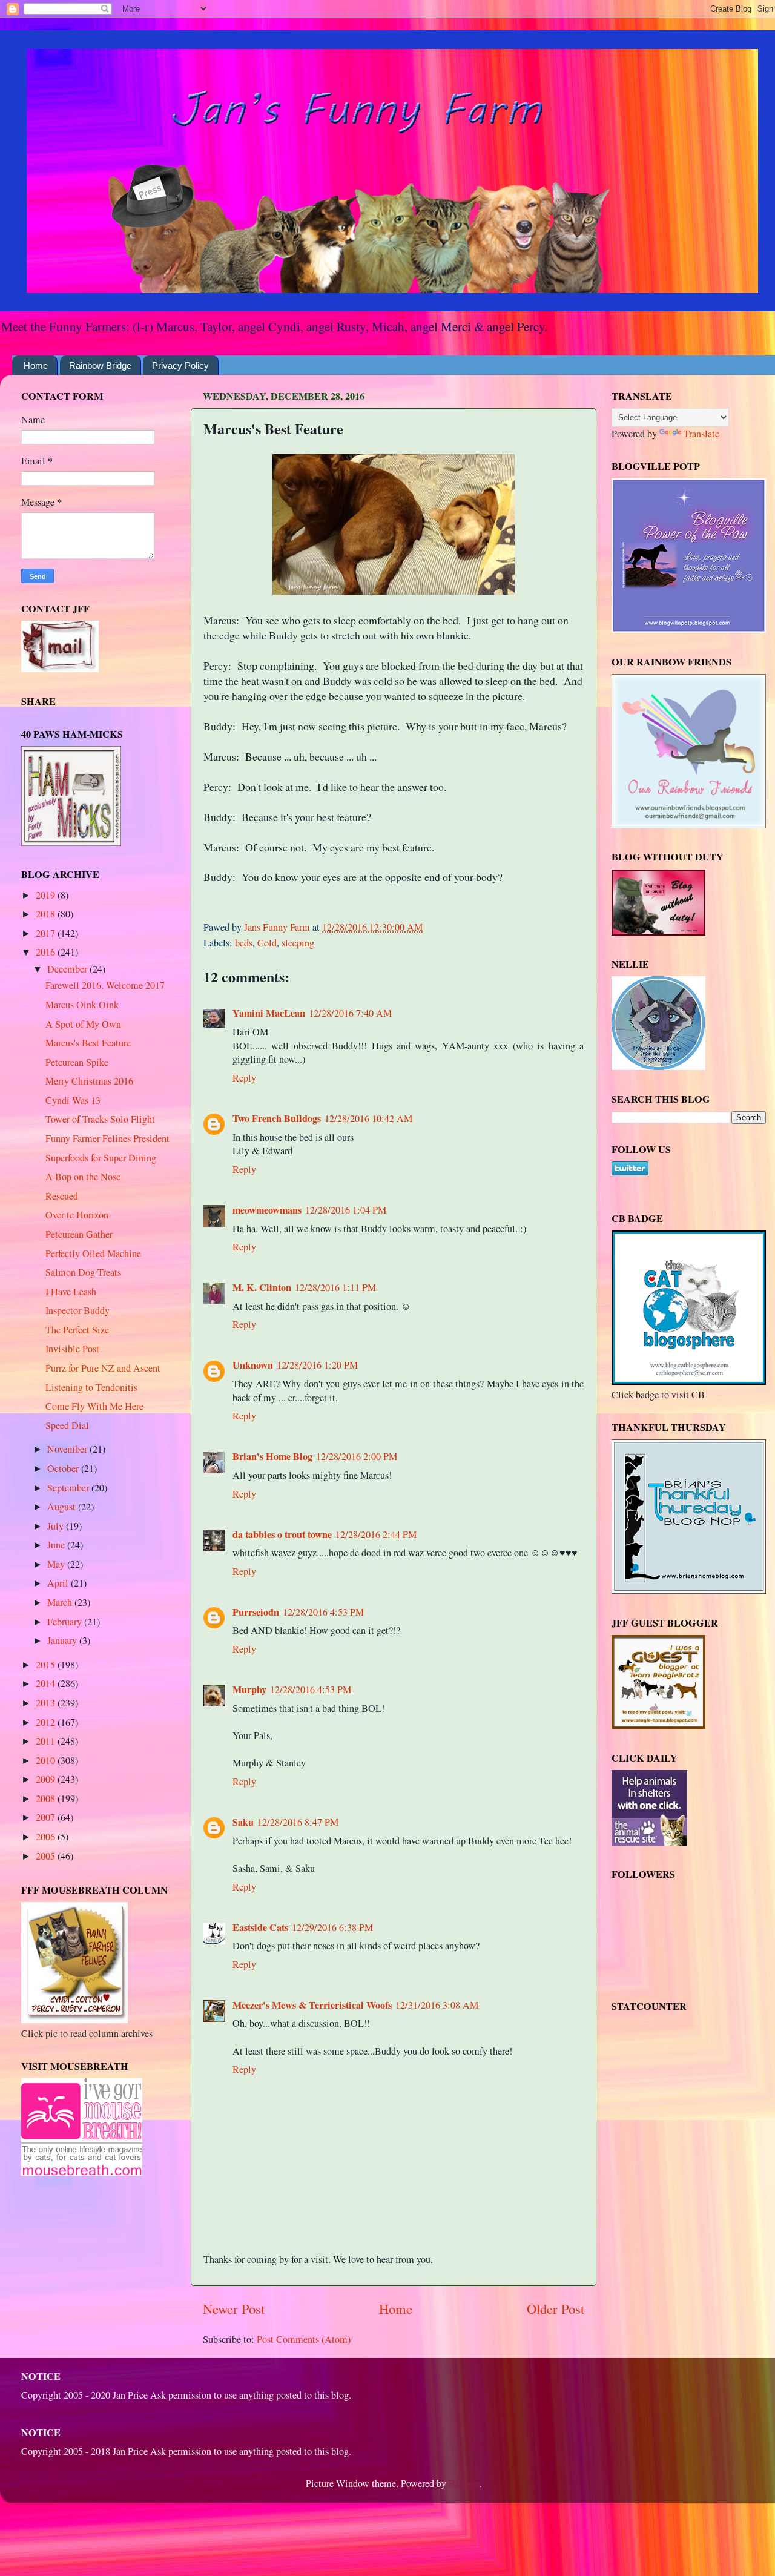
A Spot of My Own (83, 1024)
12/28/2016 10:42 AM (368, 1118)
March (61, 1602)
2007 (47, 1817)
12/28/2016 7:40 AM (350, 1013)
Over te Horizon (77, 1215)
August (63, 1507)
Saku (243, 1822)
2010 (47, 1760)
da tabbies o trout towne (282, 1534)
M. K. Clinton (262, 1287)
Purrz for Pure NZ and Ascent (103, 1368)
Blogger (464, 2483)
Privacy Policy (180, 365)
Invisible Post (72, 1349)
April (59, 1583)
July (57, 1526)
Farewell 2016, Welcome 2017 (105, 985)
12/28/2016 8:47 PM (298, 1822)
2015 (47, 1665)
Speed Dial (67, 1425)
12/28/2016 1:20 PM (317, 1365)
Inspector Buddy (77, 1310)
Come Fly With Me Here (94, 1406)
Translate (701, 434)
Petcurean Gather (79, 1234)
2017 (47, 933)
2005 (47, 1856)
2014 (47, 1683)
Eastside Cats (260, 1927)
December (68, 969)
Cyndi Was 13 (73, 1100)
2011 (47, 1741)
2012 (47, 1722)
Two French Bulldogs (277, 1118)
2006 (47, 1837)
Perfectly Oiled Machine (93, 1253)
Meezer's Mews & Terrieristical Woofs (312, 2005)
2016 (47, 952)
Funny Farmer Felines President (107, 1138)
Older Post (556, 2308)
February (66, 1622)
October (64, 1468)
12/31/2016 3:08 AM (437, 2005)
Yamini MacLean (269, 1013)
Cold (267, 943)
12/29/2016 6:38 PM (332, 1927)
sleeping (298, 943)
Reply (244, 1078)
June (57, 1545)
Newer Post (234, 2308)
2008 (47, 1798)
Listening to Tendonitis (91, 1387)
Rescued (62, 1196)
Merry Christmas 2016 (89, 1081)
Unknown (253, 1365)
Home (36, 365)
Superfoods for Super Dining (101, 1158)
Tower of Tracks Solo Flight (100, 1119)
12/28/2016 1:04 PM (346, 1210)
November (68, 1449)
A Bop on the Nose (83, 1177)
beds (244, 943)
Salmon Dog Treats (83, 1272)
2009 (47, 1779)
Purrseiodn (256, 1612)
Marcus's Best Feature (88, 1043)
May (57, 1564)
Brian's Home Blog (272, 1456)
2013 (47, 1703)
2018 (47, 914)
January (63, 1640)
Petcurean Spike (77, 1062)
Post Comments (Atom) (304, 2339)
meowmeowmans (267, 1210)
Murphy (249, 1689)
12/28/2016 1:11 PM (335, 1287)
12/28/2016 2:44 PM (376, 1534)
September (69, 1488)
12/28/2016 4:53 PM (323, 1612)
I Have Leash (71, 1292)
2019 (47, 895)
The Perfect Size (77, 1330)
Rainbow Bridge (100, 365)
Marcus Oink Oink (82, 1005)
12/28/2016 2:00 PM (357, 1456)
